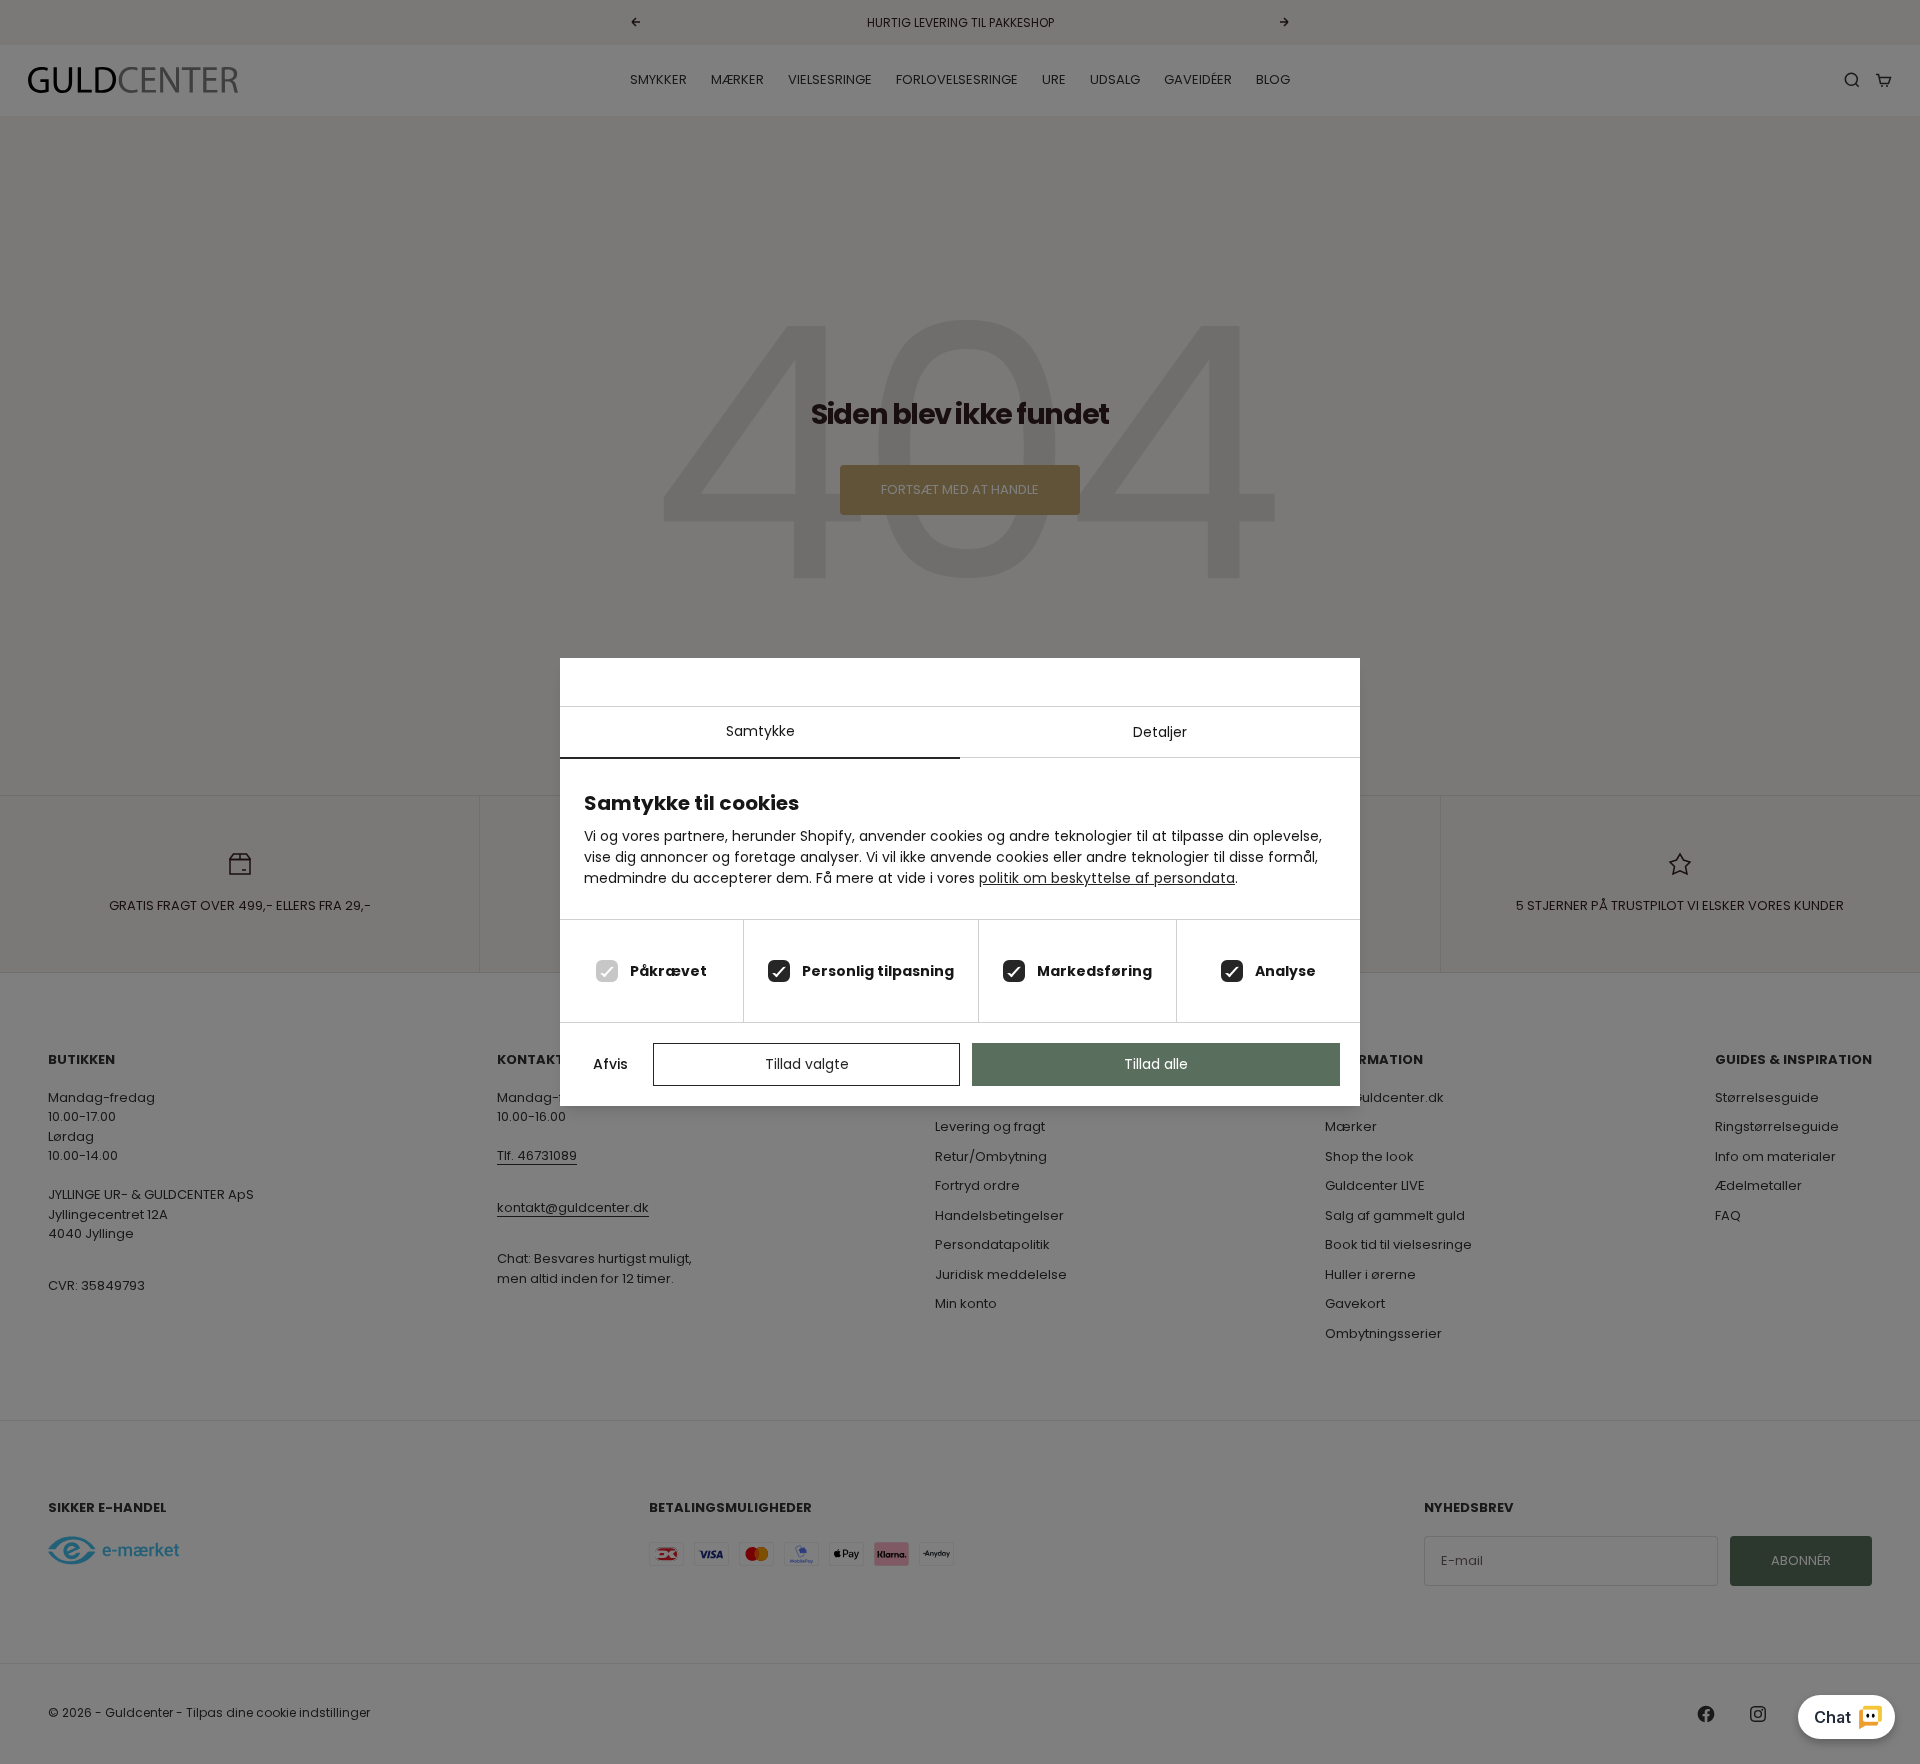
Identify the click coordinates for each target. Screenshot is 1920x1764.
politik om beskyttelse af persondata (1107, 878)
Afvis (610, 1064)
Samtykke (760, 731)
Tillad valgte (807, 1064)
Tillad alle (1156, 1064)
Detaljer (1160, 732)
